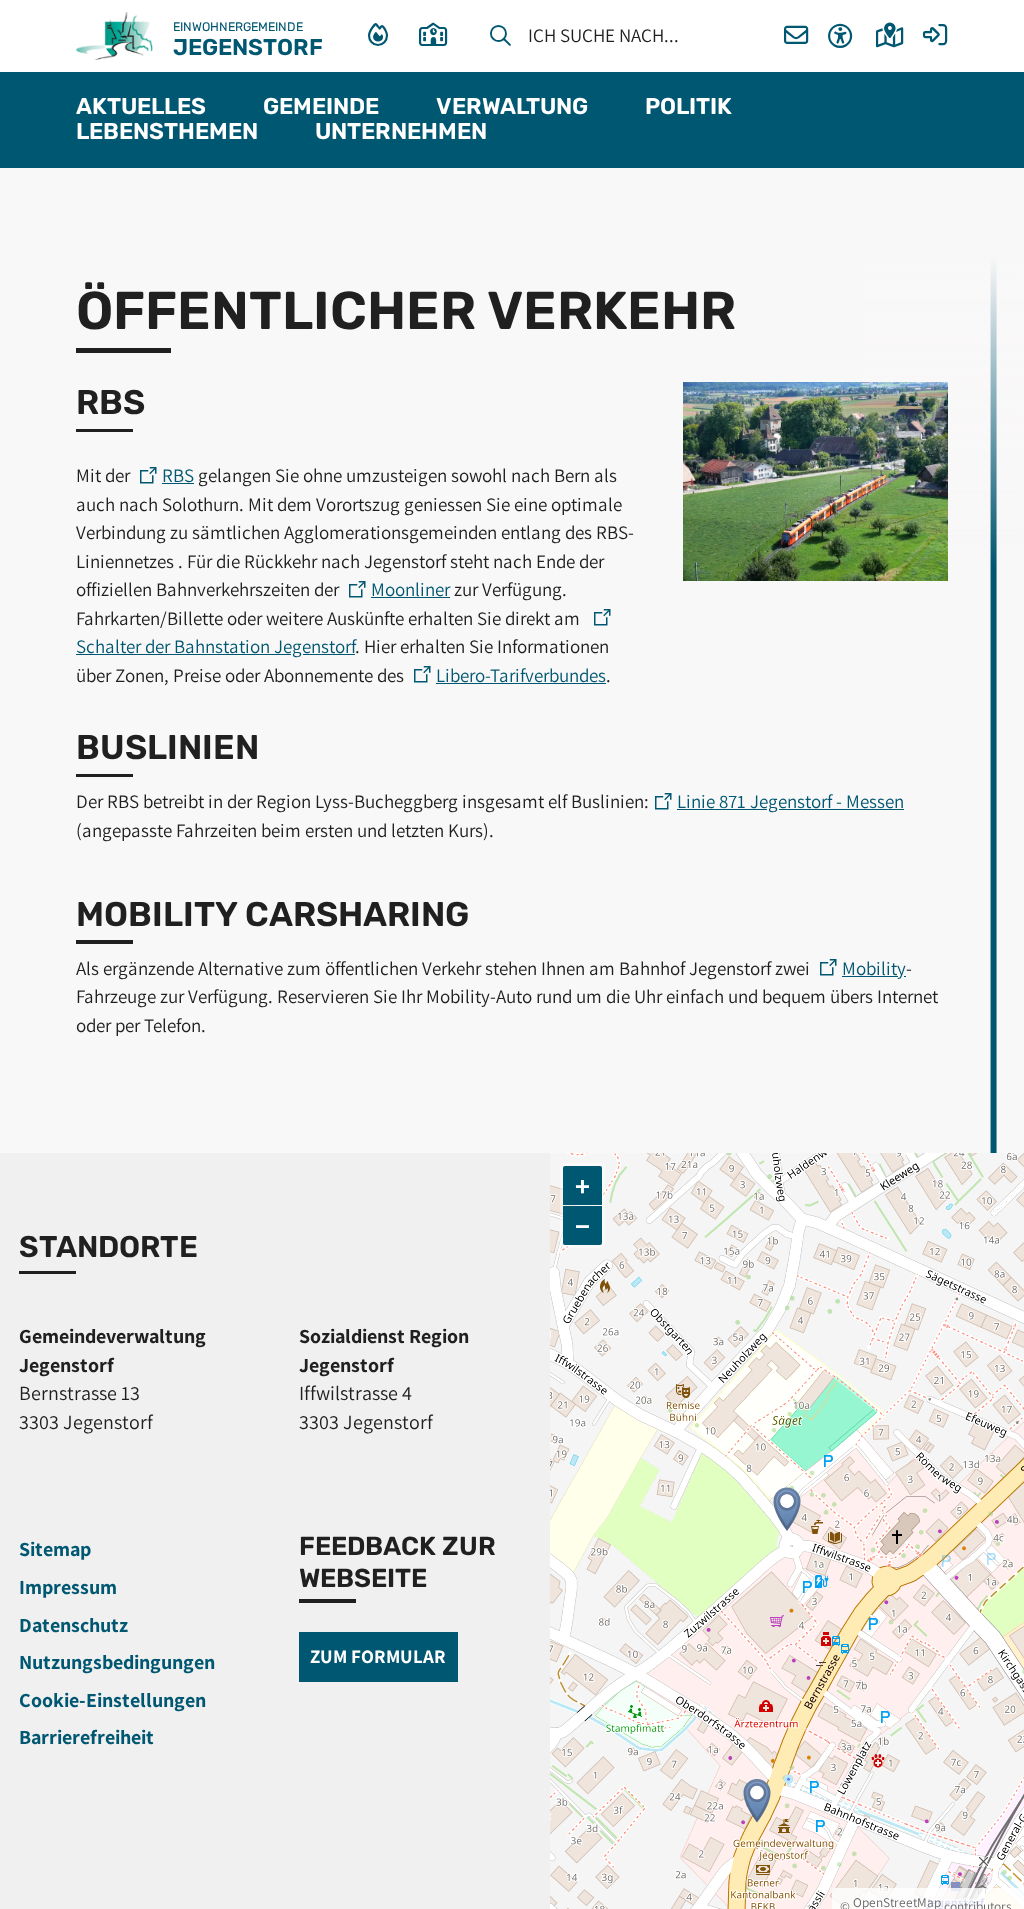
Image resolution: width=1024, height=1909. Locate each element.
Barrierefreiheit (86, 1737)
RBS (178, 475)
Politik (688, 107)
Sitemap (55, 1549)
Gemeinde (321, 107)
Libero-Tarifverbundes (521, 675)
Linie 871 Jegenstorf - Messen (790, 801)
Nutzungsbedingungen (117, 1662)
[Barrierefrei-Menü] (840, 36)
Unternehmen (401, 132)
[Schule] (438, 36)
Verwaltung (512, 107)
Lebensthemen (167, 132)
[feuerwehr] (381, 36)
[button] (796, 36)
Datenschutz (73, 1625)
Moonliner (410, 589)
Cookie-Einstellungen (112, 1700)
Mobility (874, 968)
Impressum (68, 1587)
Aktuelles (141, 107)
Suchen (500, 39)
